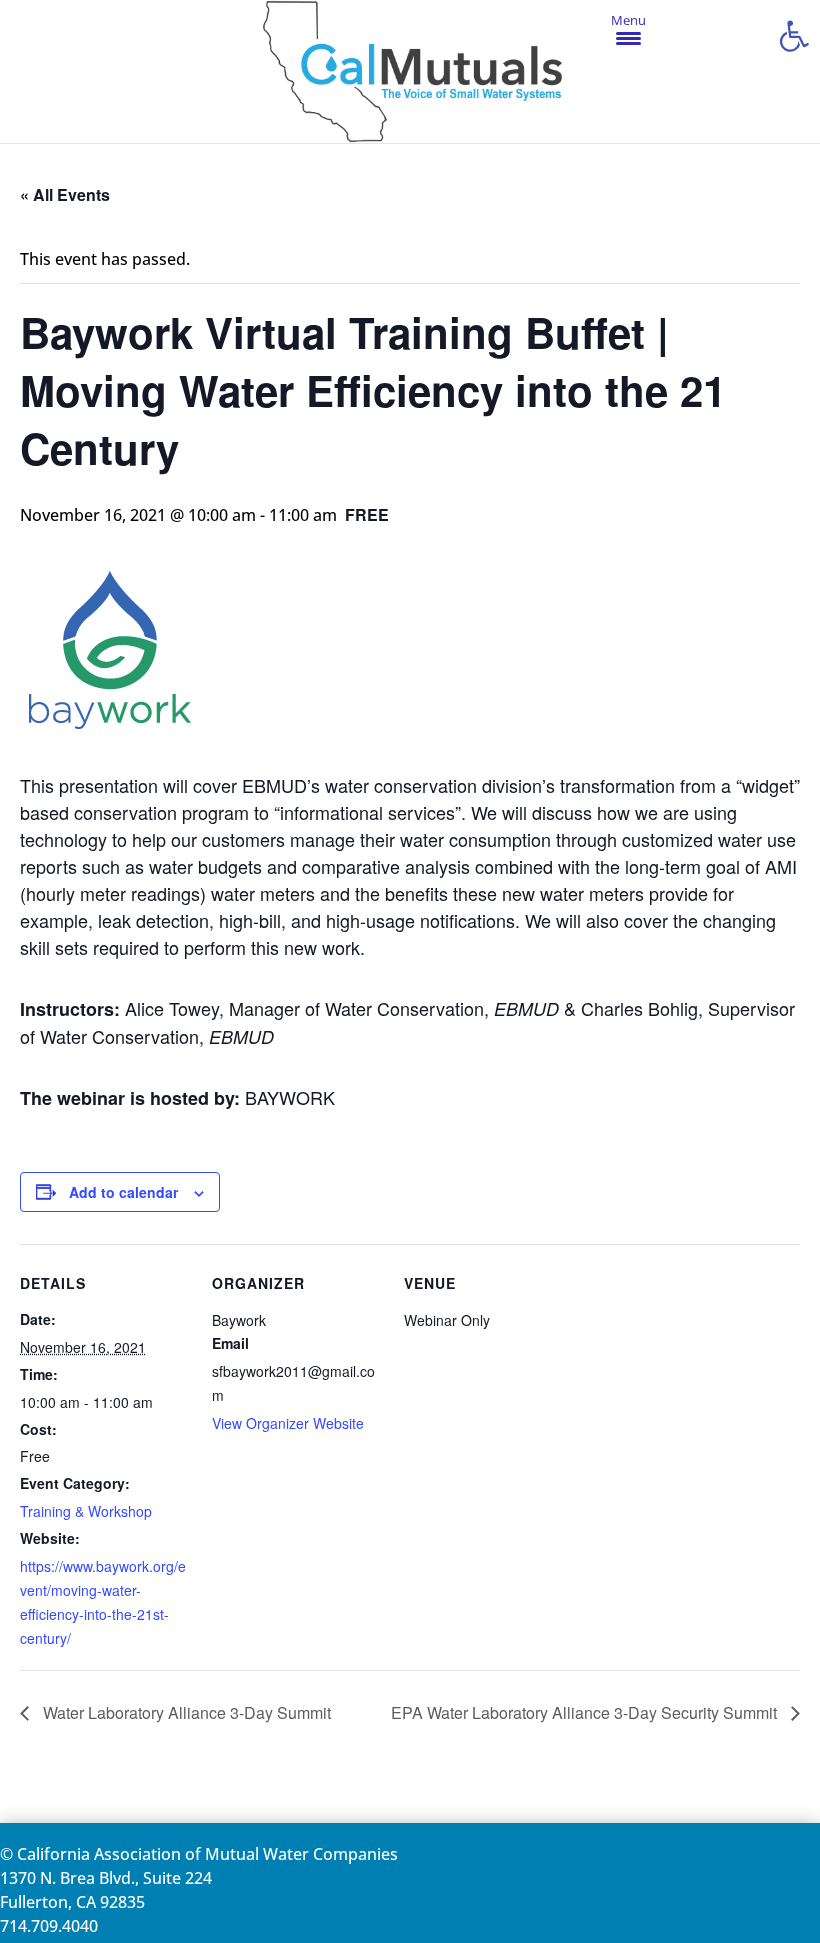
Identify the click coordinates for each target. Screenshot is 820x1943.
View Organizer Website (288, 1423)
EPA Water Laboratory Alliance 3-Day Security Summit (586, 1712)
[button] (794, 36)
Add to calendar (123, 1192)
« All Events (65, 194)
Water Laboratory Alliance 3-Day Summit (185, 1712)
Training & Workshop (86, 1511)
